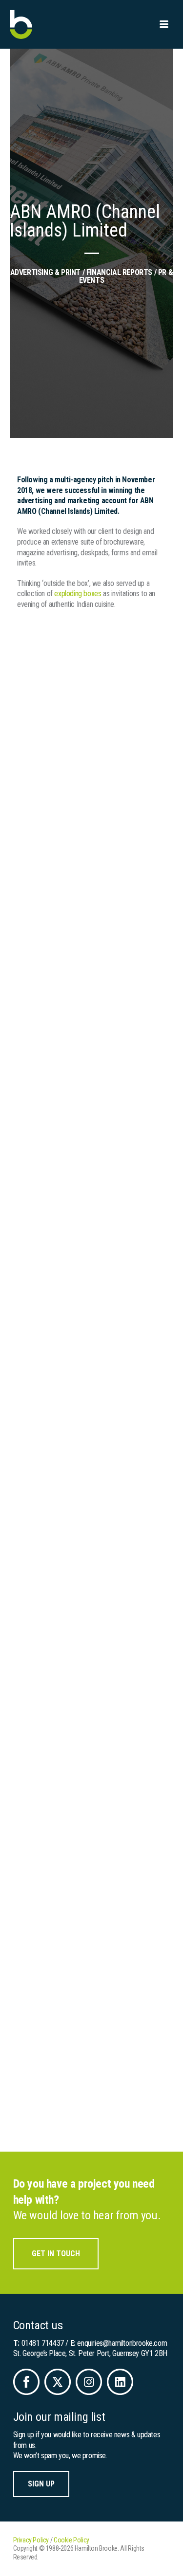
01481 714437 (43, 2343)
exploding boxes (78, 594)
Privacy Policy (31, 2540)
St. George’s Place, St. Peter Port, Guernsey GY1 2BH (90, 2353)
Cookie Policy (71, 2540)
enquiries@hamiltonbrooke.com (122, 2343)
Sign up (41, 2484)
